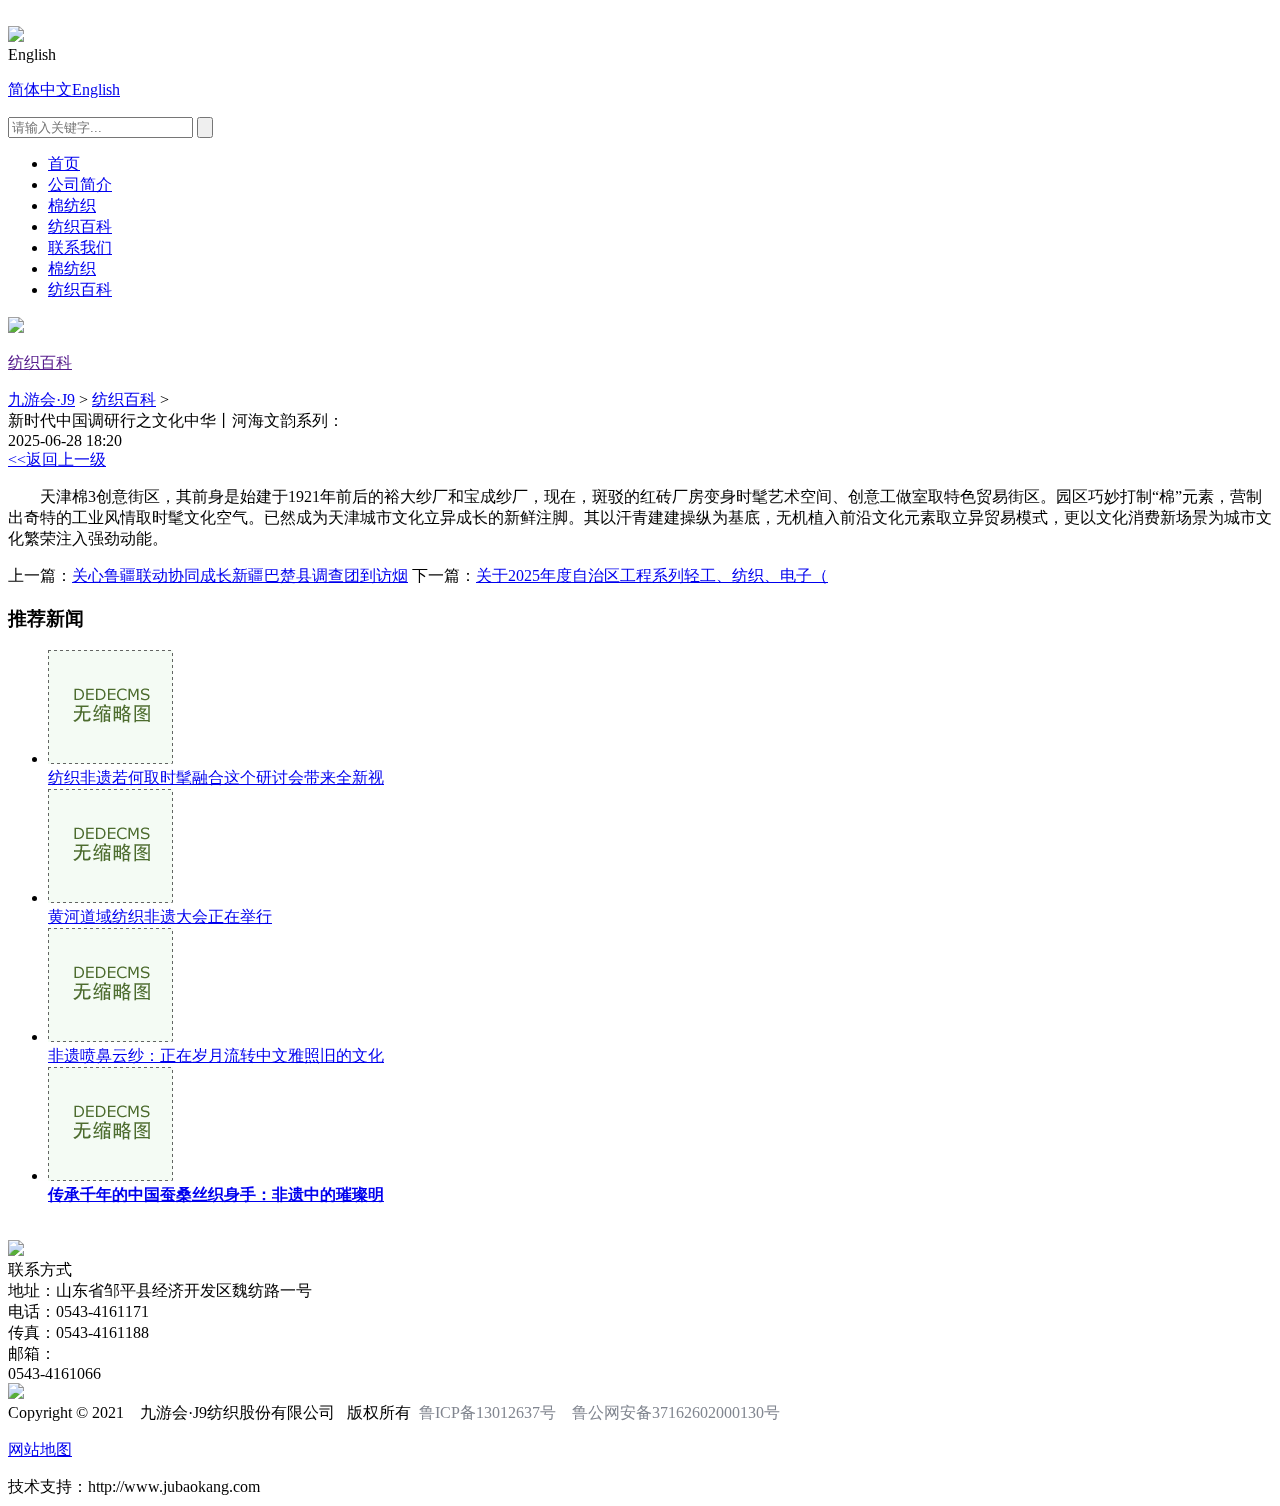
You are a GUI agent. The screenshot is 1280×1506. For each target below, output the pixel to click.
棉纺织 (72, 205)
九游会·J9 (41, 399)
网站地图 (40, 1449)
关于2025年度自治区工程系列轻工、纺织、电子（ (652, 575)
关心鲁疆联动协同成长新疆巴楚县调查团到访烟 (240, 575)
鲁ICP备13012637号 (487, 1412)
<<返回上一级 (57, 459)
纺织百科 (80, 226)
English (96, 89)
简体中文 (40, 89)
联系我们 (80, 247)
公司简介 (80, 184)
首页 (64, 163)
